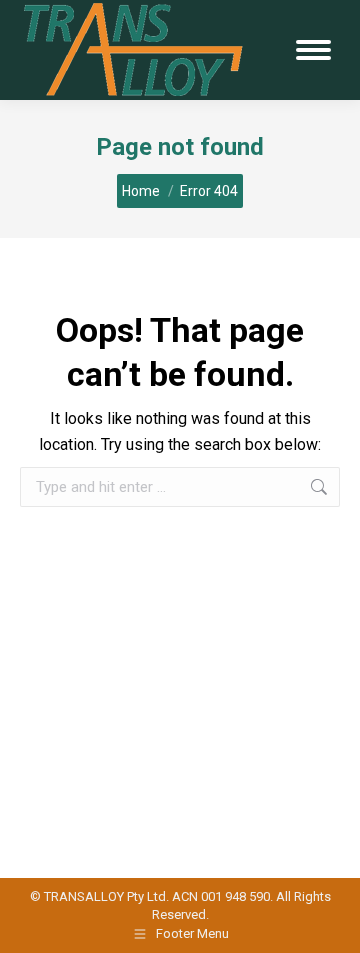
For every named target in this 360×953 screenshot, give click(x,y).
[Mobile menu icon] (313, 50)
